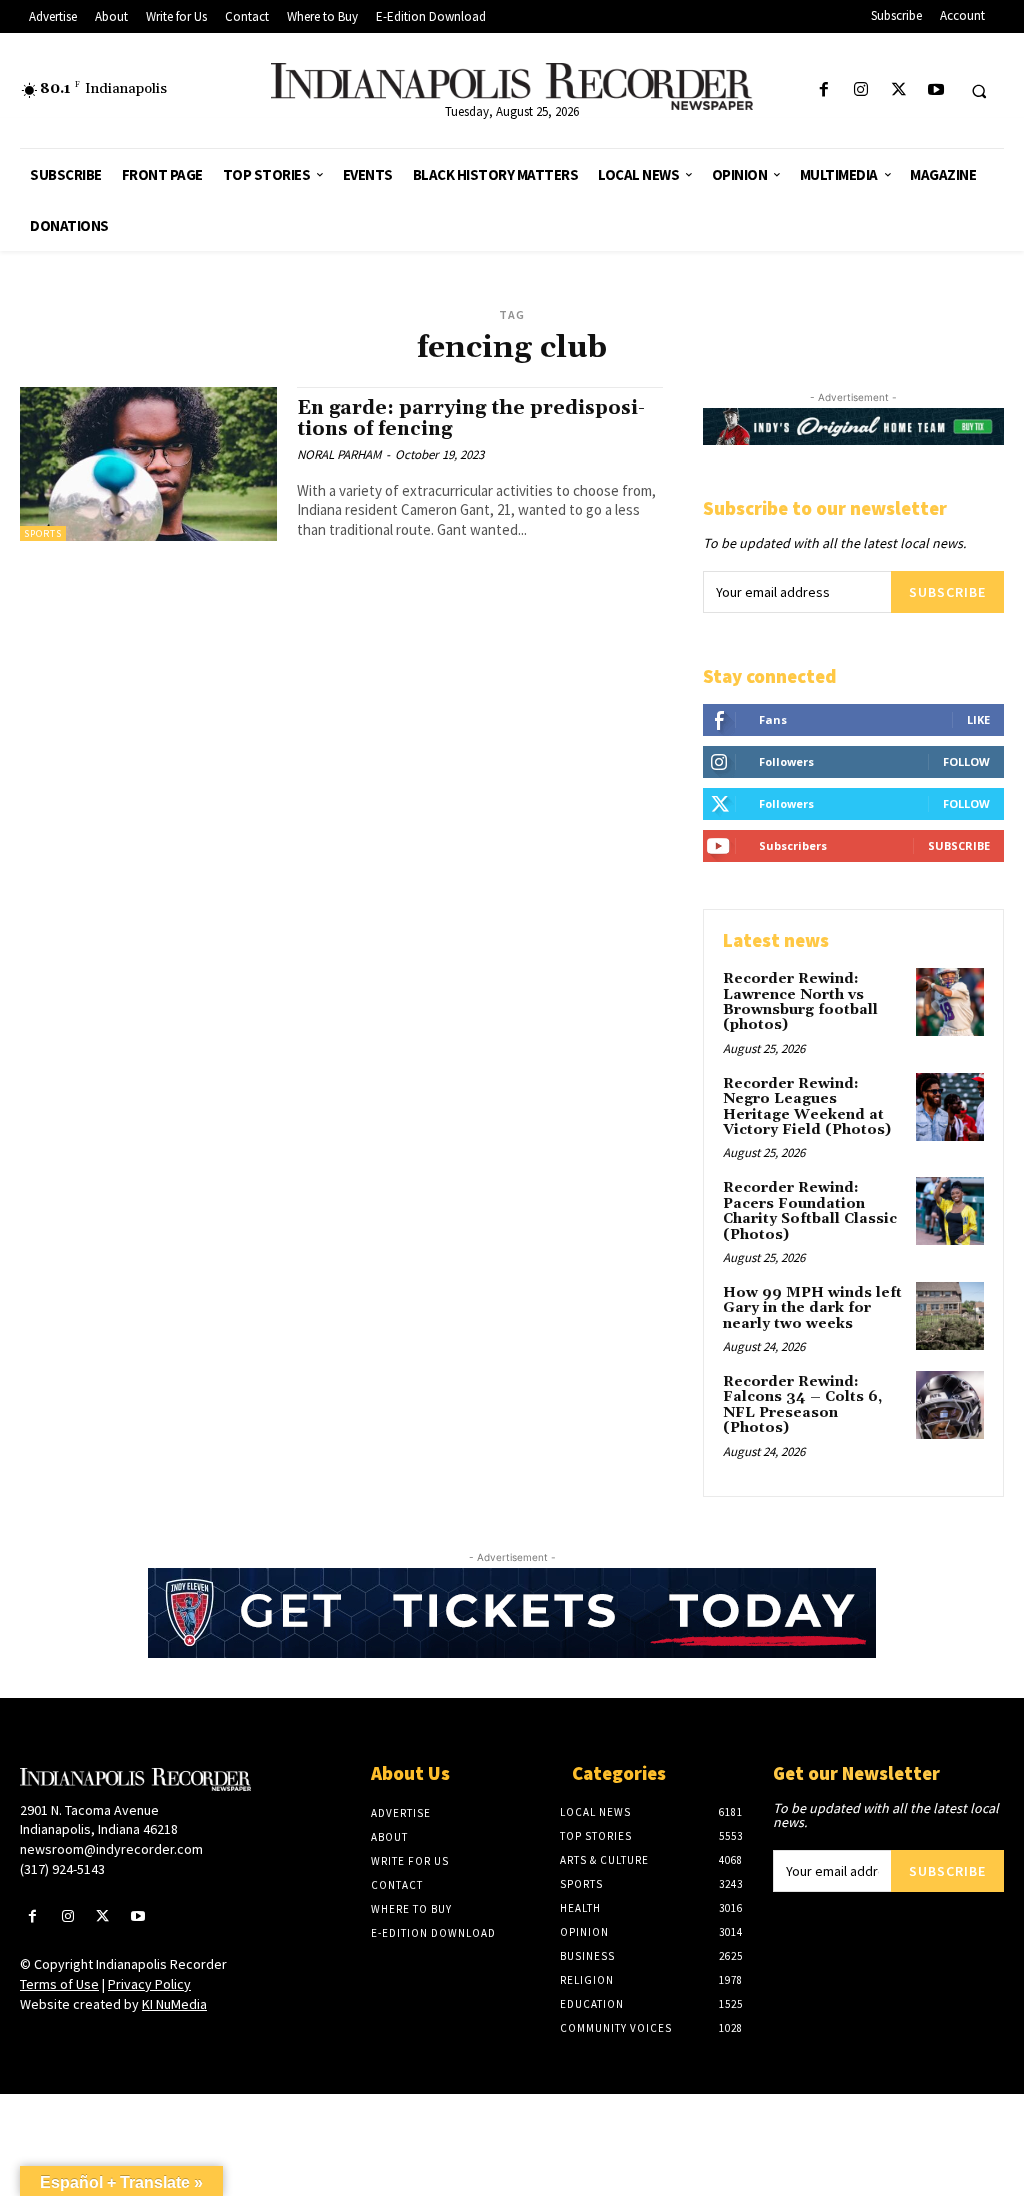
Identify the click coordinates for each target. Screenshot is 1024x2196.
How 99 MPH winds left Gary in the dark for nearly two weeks (812, 1308)
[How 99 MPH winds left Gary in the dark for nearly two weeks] (950, 1316)
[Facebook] (824, 90)
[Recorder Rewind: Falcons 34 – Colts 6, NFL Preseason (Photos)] (950, 1405)
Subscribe (947, 592)
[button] (979, 91)
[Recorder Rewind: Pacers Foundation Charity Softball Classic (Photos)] (950, 1211)
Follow (966, 761)
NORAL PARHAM (339, 454)
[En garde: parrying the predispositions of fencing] (148, 464)
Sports (43, 533)
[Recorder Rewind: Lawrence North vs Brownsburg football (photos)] (950, 1002)
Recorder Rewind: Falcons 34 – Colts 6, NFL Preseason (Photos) (802, 1405)
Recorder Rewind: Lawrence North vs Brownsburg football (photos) (800, 1002)
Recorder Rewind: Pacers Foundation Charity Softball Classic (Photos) (810, 1211)
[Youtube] (935, 90)
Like (978, 719)
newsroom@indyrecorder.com (111, 1849)
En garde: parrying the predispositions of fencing (471, 418)
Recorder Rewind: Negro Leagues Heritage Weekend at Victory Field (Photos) (807, 1107)
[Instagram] (861, 90)
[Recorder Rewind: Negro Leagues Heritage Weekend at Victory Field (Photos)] (950, 1107)
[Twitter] (898, 90)
